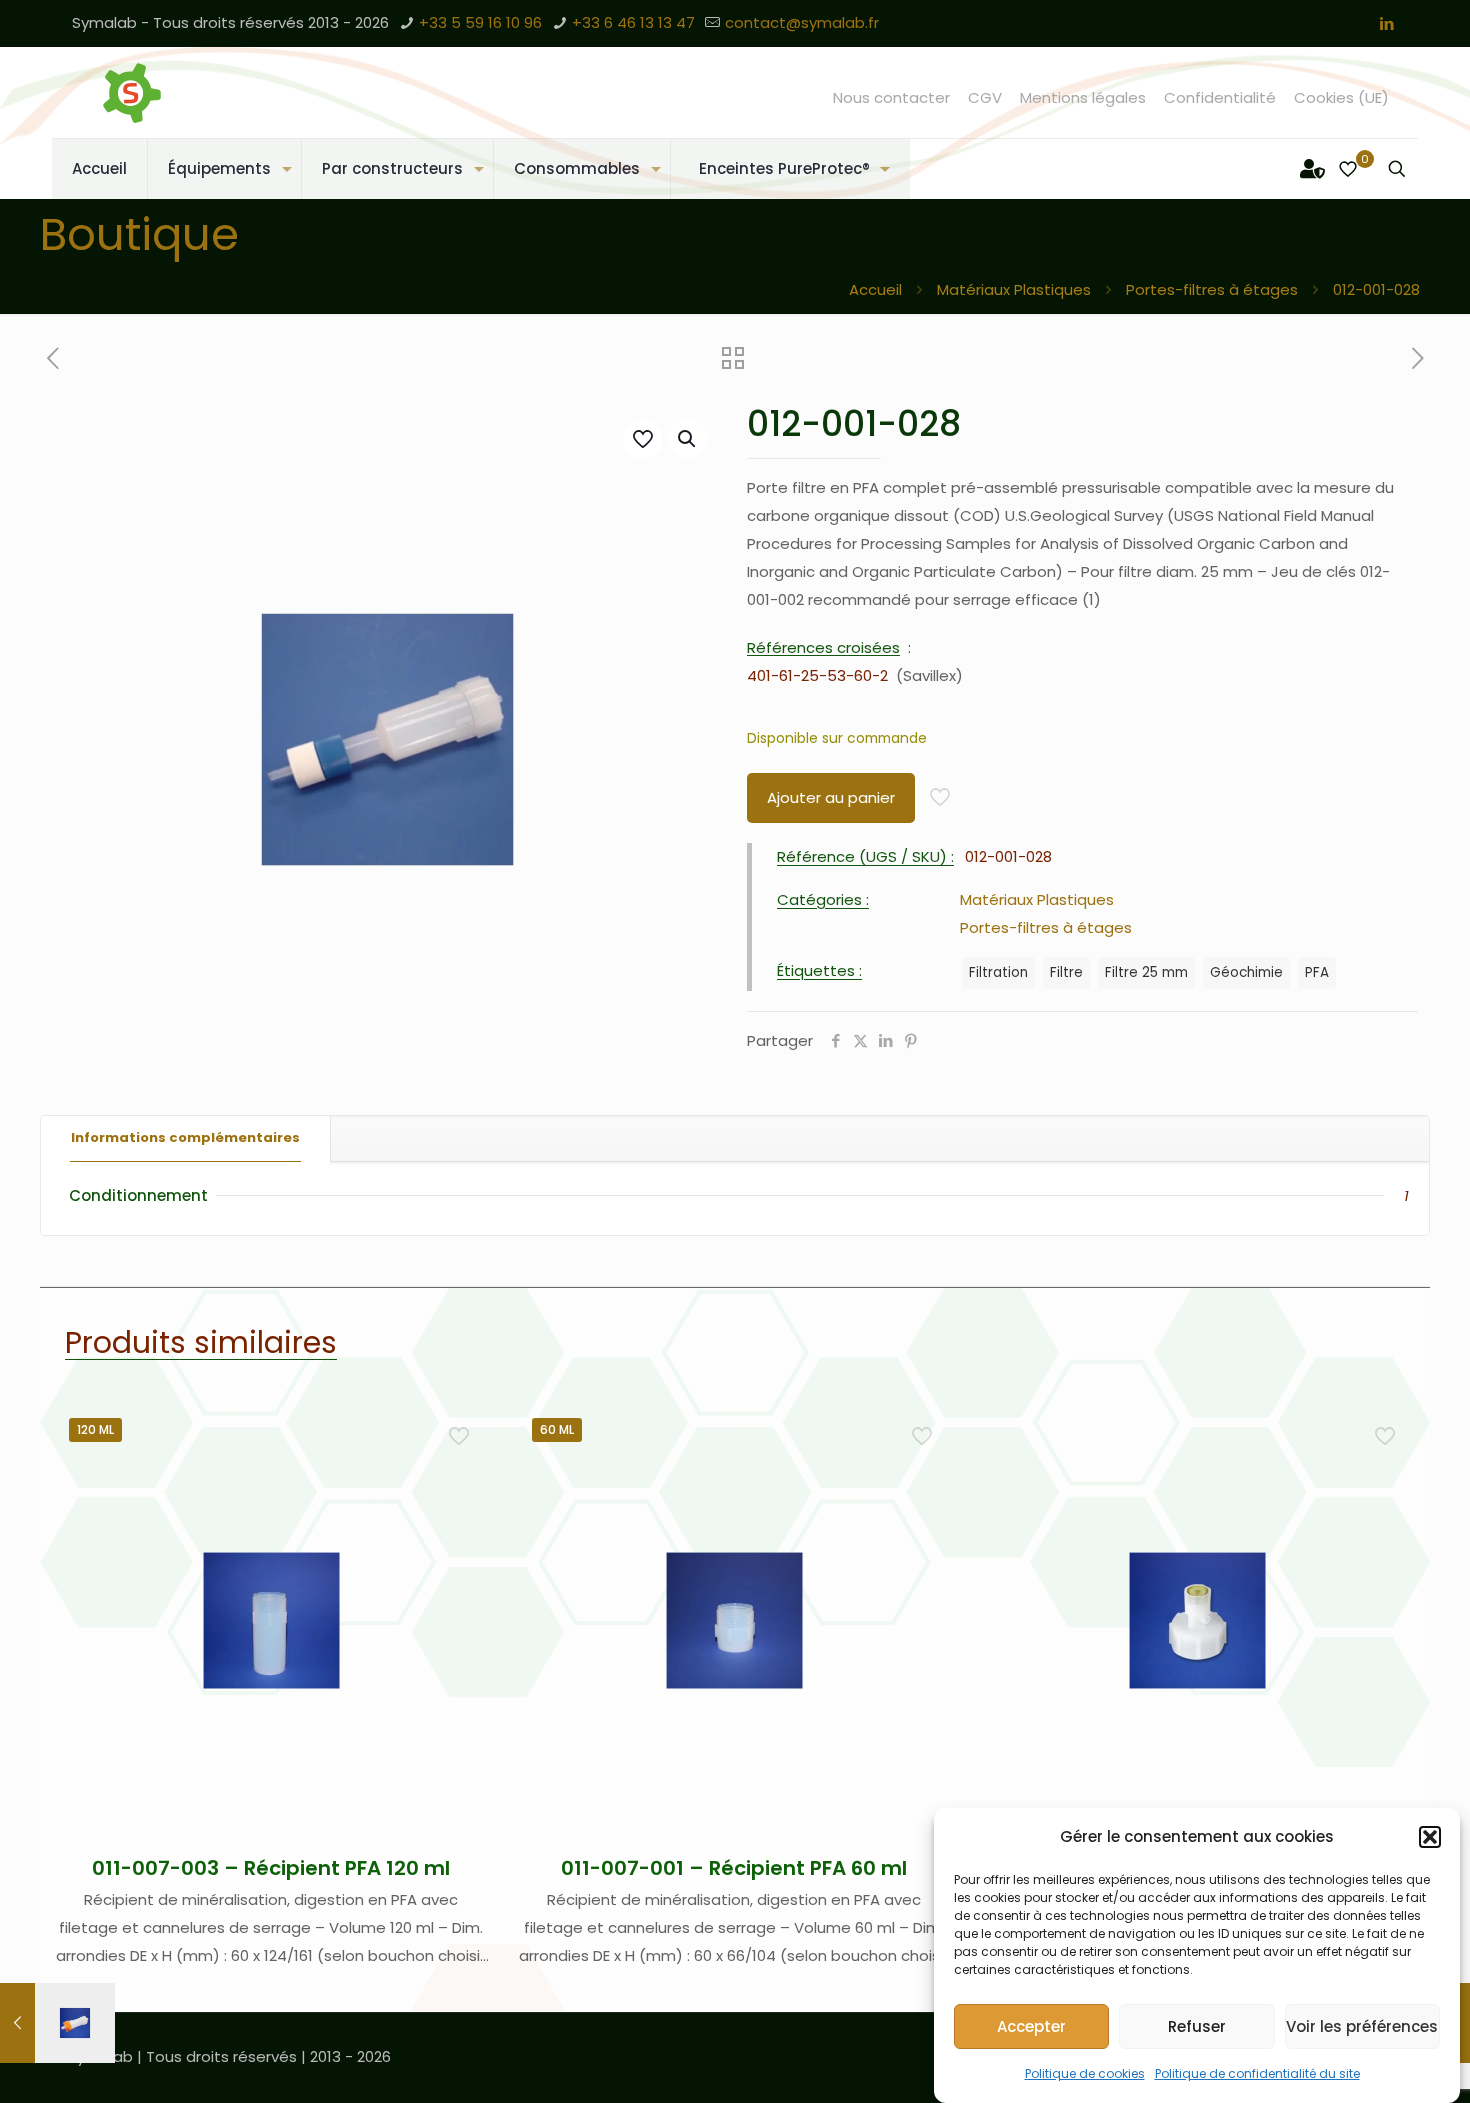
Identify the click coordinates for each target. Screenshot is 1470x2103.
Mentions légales (1083, 97)
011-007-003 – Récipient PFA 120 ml (271, 1868)
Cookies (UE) (1341, 97)
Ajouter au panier (831, 797)
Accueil (875, 289)
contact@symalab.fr (802, 22)
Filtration (998, 972)
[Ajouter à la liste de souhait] (461, 1517)
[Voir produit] (461, 1474)
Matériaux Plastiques (1014, 289)
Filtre (1066, 972)
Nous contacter (891, 97)
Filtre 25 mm (1146, 972)
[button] (1430, 1837)
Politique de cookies (1085, 2073)
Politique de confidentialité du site (1257, 2073)
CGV (985, 97)
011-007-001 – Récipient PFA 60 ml (734, 1868)
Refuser (1197, 2026)
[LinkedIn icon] (1386, 23)
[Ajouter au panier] (461, 1431)
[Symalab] (132, 92)
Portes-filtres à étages (1212, 289)
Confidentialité (1220, 97)
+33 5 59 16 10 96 (480, 22)
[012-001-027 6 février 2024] (57, 2023)
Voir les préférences (1362, 2026)
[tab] (186, 1138)
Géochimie (1246, 972)
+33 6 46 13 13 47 (633, 22)
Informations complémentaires (185, 1137)
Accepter (1031, 2026)
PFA (1317, 972)
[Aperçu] (461, 1560)
